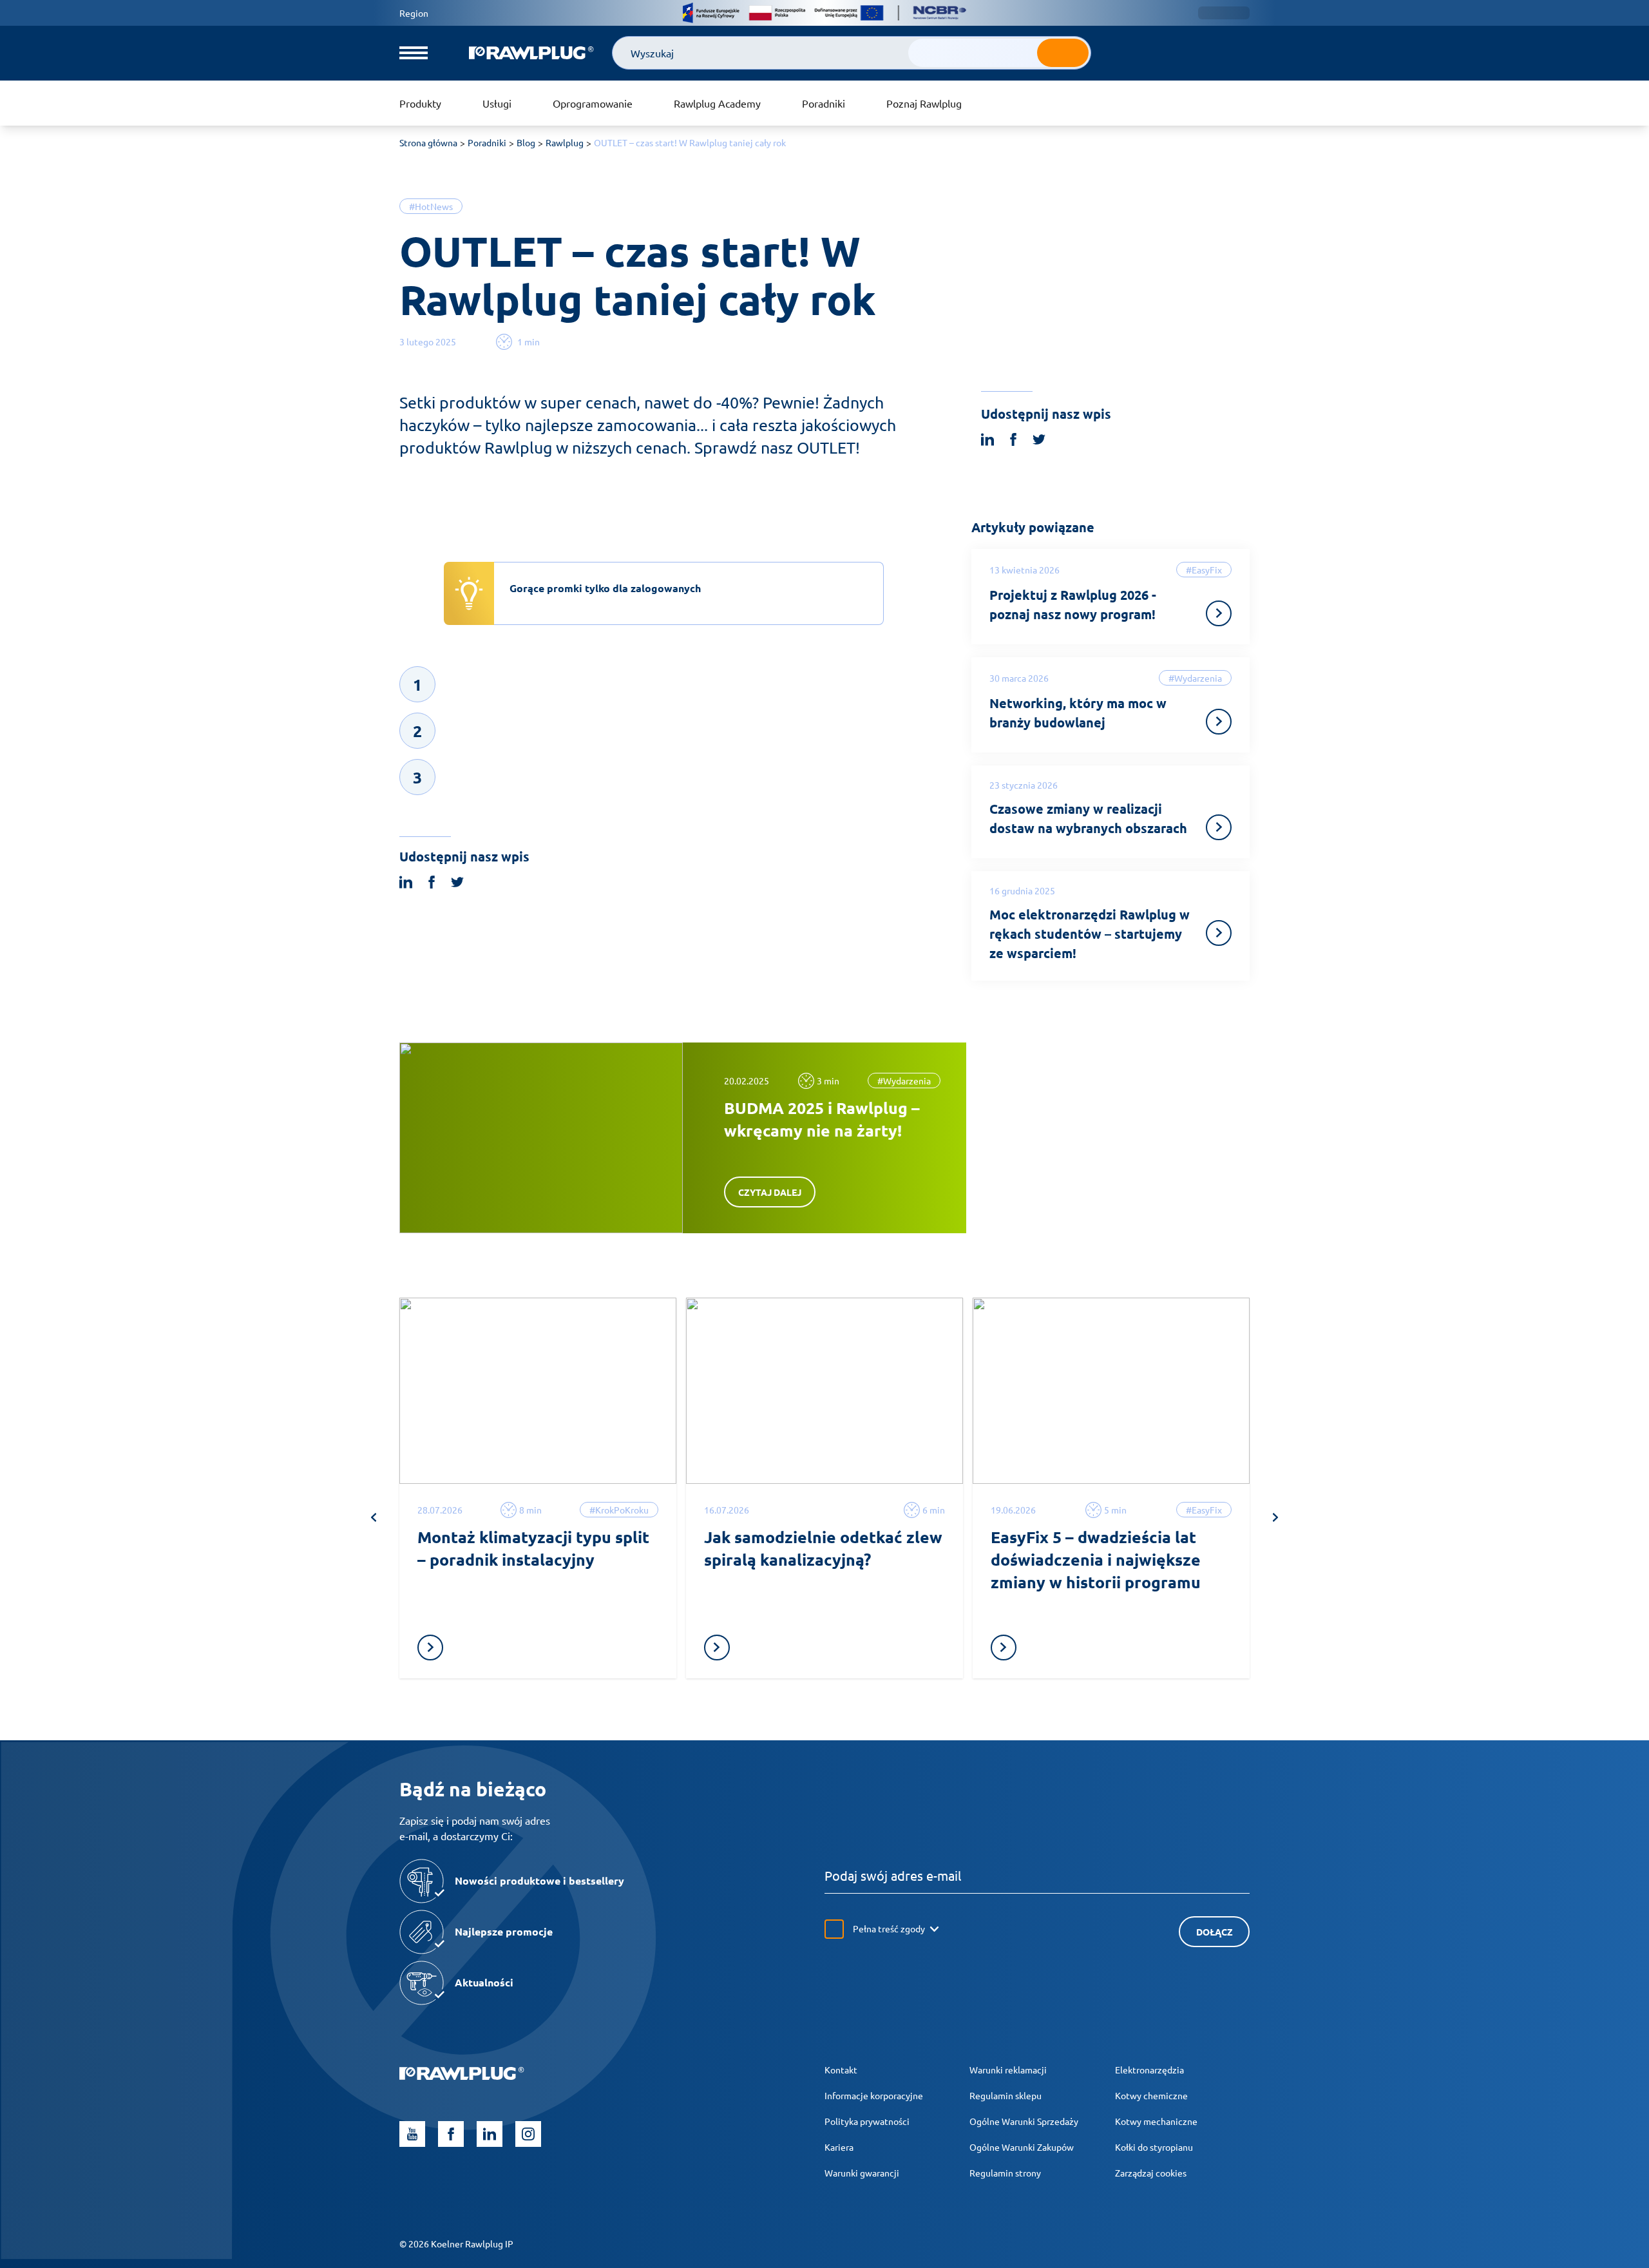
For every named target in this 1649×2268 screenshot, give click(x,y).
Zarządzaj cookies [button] (1151, 2173)
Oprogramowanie (593, 103)
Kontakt (841, 2070)
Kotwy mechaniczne (1156, 2121)
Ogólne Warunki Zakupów (1022, 2147)
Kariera (839, 2147)
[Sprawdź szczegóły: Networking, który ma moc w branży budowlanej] (1219, 722)
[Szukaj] (1063, 53)
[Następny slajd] (1275, 1517)
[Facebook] (451, 2134)
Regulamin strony (1005, 2173)
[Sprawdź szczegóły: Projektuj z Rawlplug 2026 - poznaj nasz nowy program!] (1219, 613)
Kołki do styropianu (1154, 2147)
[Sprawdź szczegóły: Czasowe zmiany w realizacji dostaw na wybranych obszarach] (1219, 827)
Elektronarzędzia (1149, 2070)
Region (414, 13)
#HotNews (431, 206)
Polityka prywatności (867, 2121)
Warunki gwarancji (862, 2173)
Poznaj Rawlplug (924, 103)
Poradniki (824, 103)
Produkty (420, 103)
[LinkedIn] (490, 2134)
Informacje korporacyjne (874, 2095)
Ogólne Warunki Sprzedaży (1024, 2121)
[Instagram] (528, 2134)
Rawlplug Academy (717, 103)
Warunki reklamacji (1008, 2070)
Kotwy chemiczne (1151, 2095)
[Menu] (414, 53)
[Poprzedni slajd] (374, 1517)
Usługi (497, 103)
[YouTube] (412, 2134)
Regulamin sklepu (1006, 2095)
